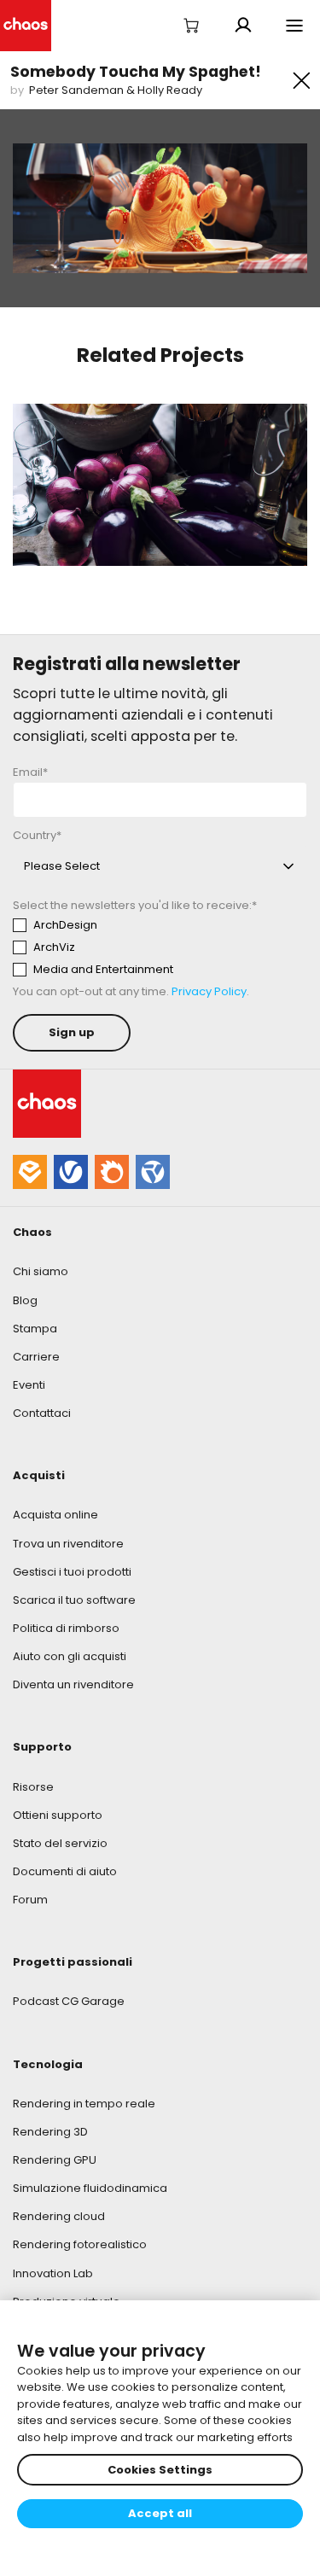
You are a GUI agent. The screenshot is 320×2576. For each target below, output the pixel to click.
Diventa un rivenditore (73, 1684)
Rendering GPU (55, 2160)
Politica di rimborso (66, 1628)
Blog (25, 1300)
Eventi (29, 1385)
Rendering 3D (50, 2132)
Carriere (36, 1357)
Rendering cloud (59, 2216)
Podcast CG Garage (69, 2001)
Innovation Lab (53, 2273)
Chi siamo (41, 1271)
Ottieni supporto (58, 1815)
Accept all (160, 2513)
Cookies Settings (160, 2470)
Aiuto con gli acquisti (70, 1656)
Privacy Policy (209, 991)
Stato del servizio (60, 1843)
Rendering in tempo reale (84, 2104)
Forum (30, 1900)
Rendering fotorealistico (80, 2244)
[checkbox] (160, 947)
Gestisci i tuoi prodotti (72, 1572)
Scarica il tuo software (74, 1600)
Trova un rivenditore (68, 1544)
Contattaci (42, 1413)
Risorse (33, 1787)
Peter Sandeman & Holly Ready (116, 90)
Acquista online (55, 1515)
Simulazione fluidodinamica (90, 2188)
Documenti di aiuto (65, 1871)
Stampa (35, 1329)
